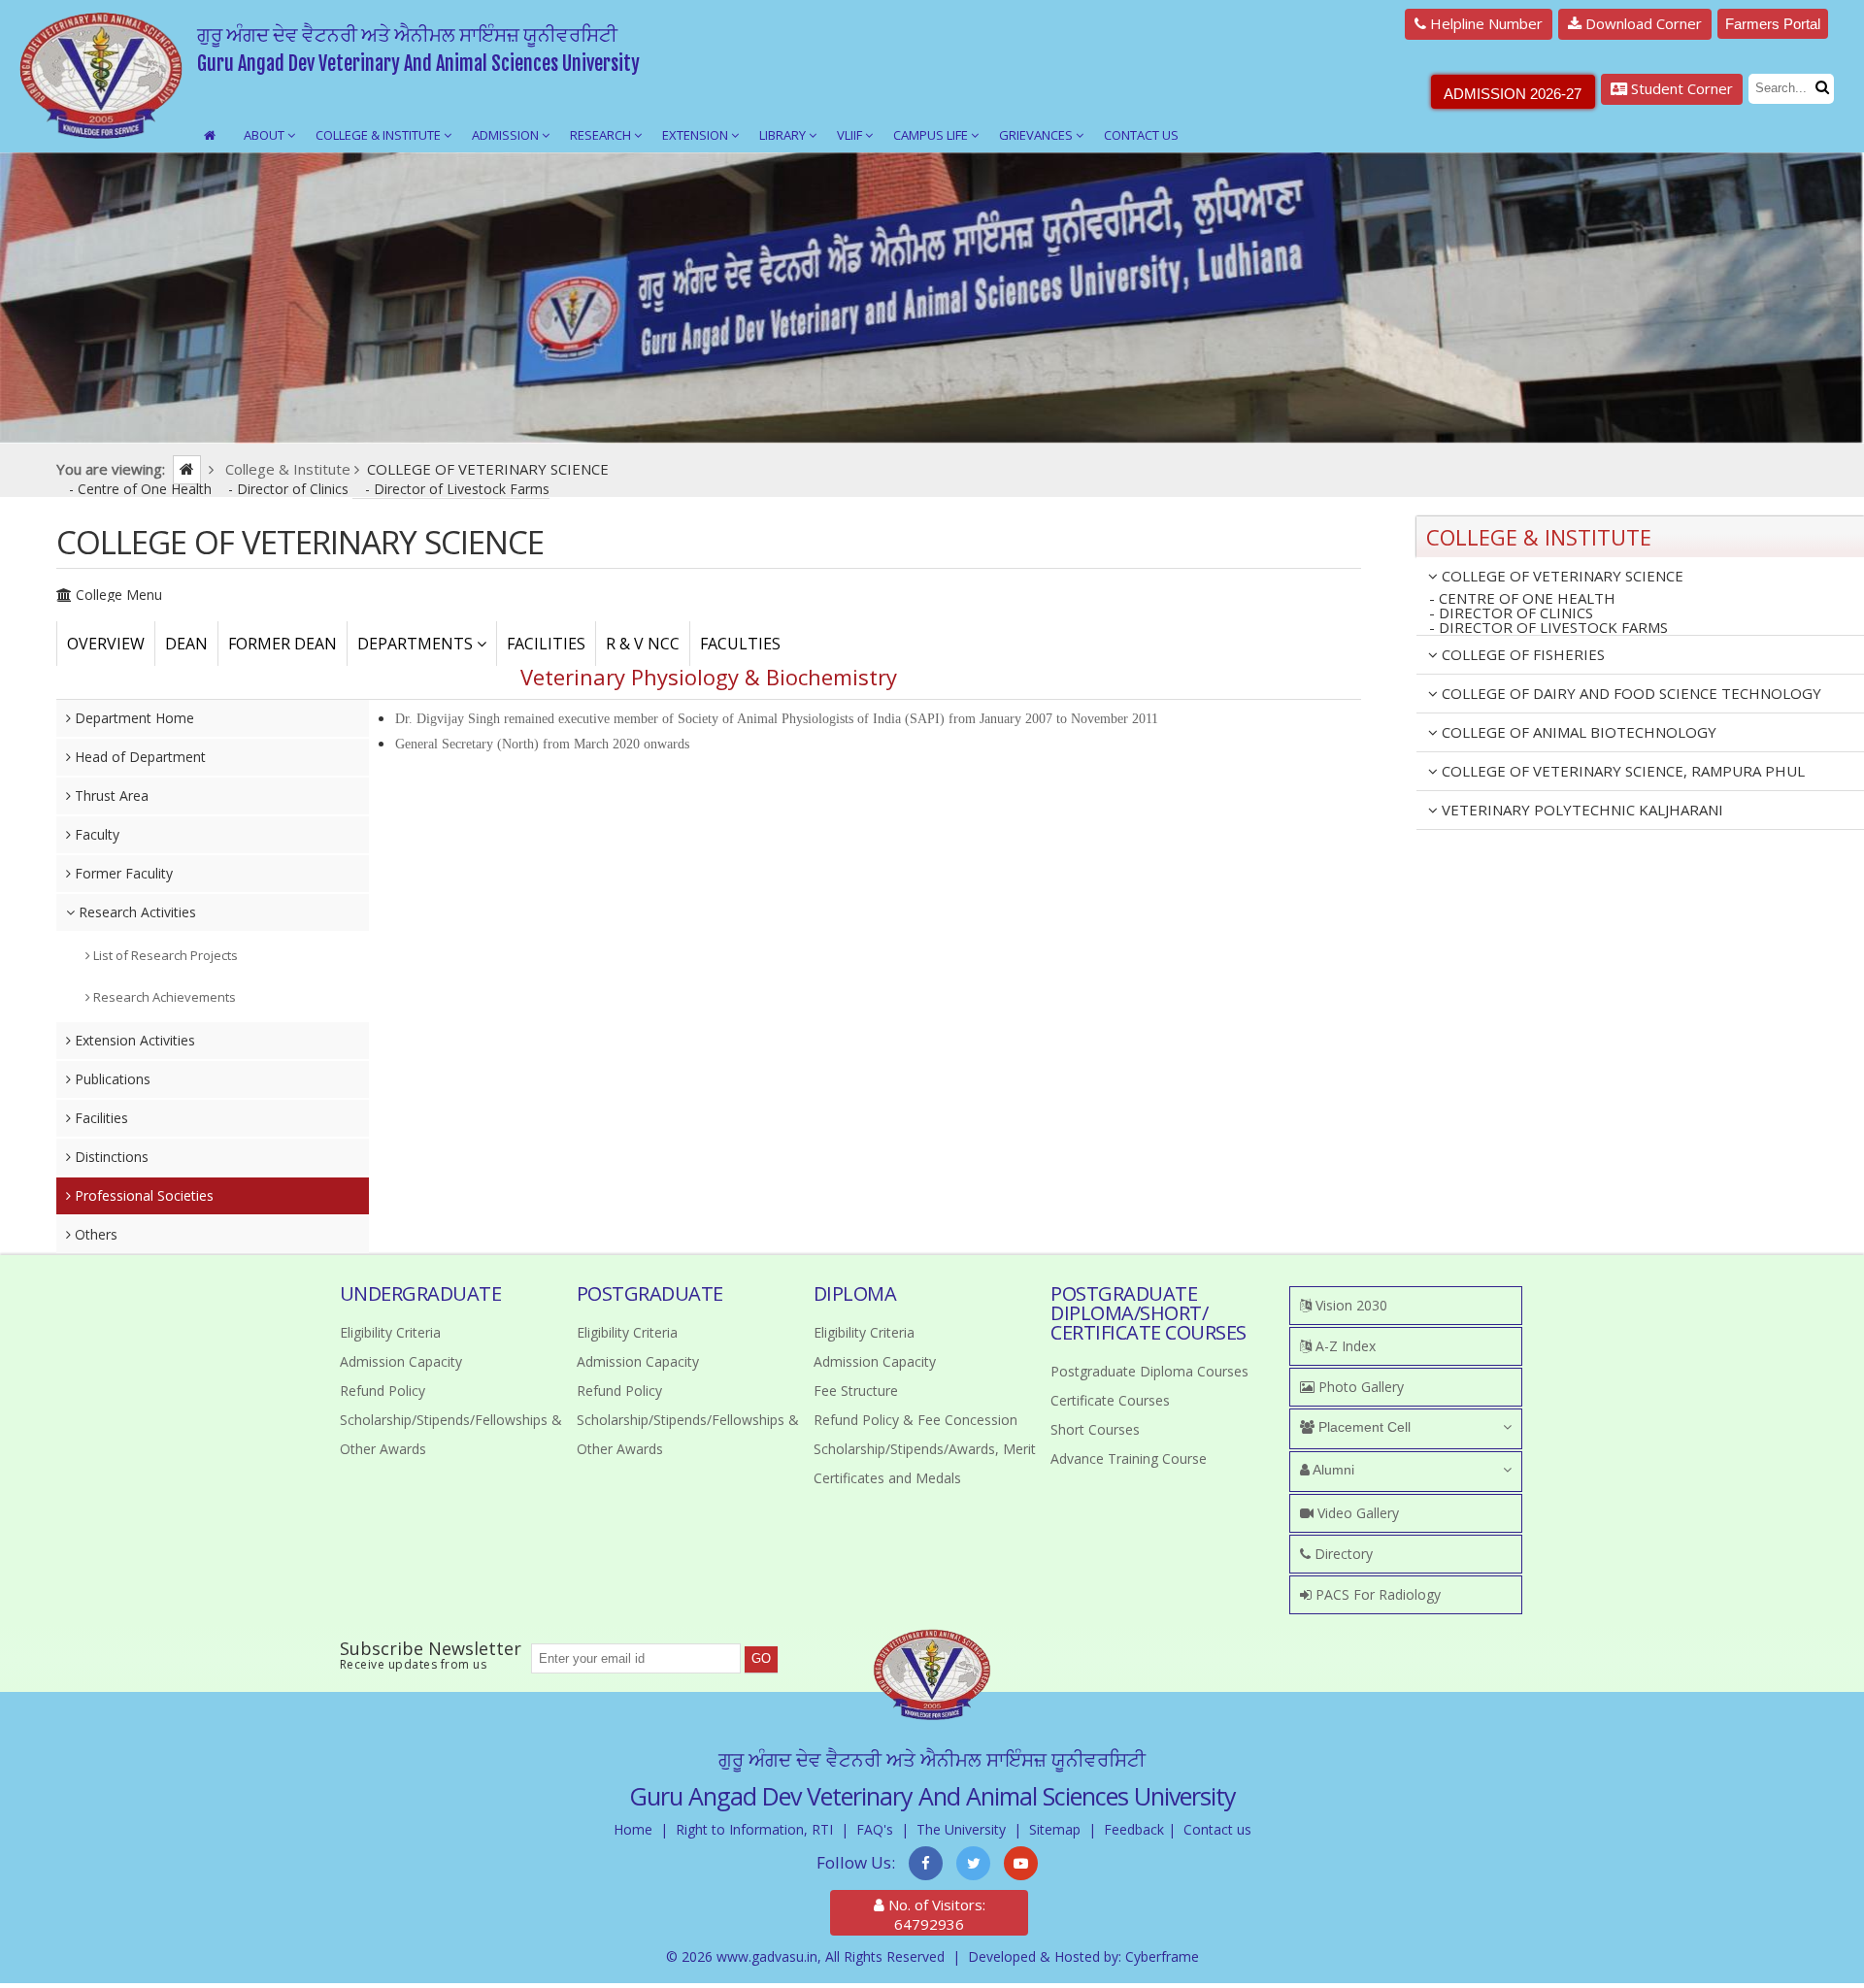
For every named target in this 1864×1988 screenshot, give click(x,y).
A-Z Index (1344, 1346)
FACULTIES (740, 644)
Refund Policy (383, 1391)
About (266, 135)
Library (784, 135)
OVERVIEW (106, 644)
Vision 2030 (1349, 1305)
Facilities (100, 1118)
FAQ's (875, 1829)
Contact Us (1141, 135)
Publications (111, 1079)
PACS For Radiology (1376, 1594)
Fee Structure (856, 1391)
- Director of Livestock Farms (457, 489)
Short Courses (1095, 1429)
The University (961, 1829)
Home (633, 1829)
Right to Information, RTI (754, 1829)
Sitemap (1055, 1829)
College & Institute (380, 135)
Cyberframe (1162, 1956)
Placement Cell (1363, 1427)
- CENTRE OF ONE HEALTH (1522, 598)
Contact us (1217, 1829)
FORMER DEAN (283, 644)
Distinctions (110, 1157)
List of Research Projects (164, 955)
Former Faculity (122, 873)
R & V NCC (643, 644)
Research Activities (135, 912)
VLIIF (851, 135)
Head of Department (138, 757)
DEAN (186, 644)
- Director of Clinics (290, 489)
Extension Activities (133, 1040)
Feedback (1134, 1829)
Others (94, 1234)
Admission (507, 135)
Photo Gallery (1359, 1387)
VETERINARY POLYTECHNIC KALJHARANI (1581, 810)
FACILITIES (546, 644)
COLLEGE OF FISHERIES (1521, 654)
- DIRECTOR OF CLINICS (1511, 613)
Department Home (133, 718)
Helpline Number (1484, 23)
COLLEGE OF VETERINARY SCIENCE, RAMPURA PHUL (1621, 771)
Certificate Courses (1110, 1400)
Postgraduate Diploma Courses (1149, 1371)
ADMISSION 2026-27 (1513, 94)
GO (761, 1658)
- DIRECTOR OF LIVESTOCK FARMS (1548, 628)
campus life (932, 135)
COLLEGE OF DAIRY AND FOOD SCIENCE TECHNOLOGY (1630, 693)
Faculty (95, 834)
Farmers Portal (1773, 24)
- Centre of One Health (142, 489)
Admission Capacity (401, 1361)
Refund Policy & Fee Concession (915, 1420)
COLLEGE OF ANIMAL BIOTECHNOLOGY (1577, 732)
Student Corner (1680, 88)
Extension (697, 135)
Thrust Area (110, 795)
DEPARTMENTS (417, 644)
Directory (1342, 1554)
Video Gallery (1356, 1513)
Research (602, 135)
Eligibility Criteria (390, 1332)
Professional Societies (142, 1195)
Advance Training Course (1129, 1458)
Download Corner (1642, 23)
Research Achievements (163, 997)
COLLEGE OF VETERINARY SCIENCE (1561, 576)
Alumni (1332, 1470)
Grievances (1037, 135)
